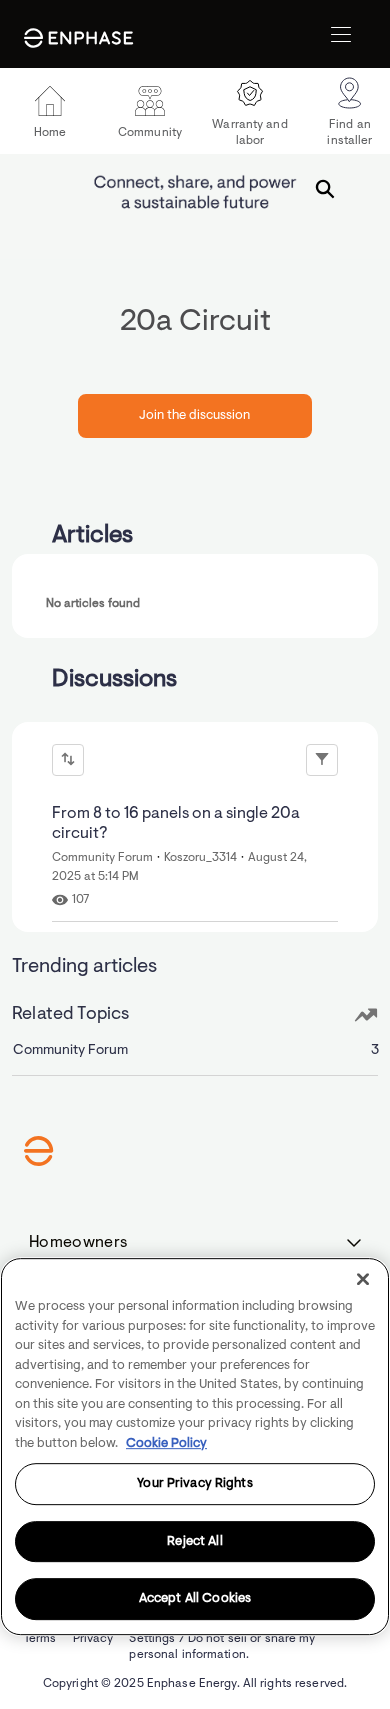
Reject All (194, 1541)
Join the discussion (194, 415)
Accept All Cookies (195, 1599)
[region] (195, 1446)
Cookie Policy (166, 1443)
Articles (92, 536)
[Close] (363, 1279)
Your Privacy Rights (194, 1483)
